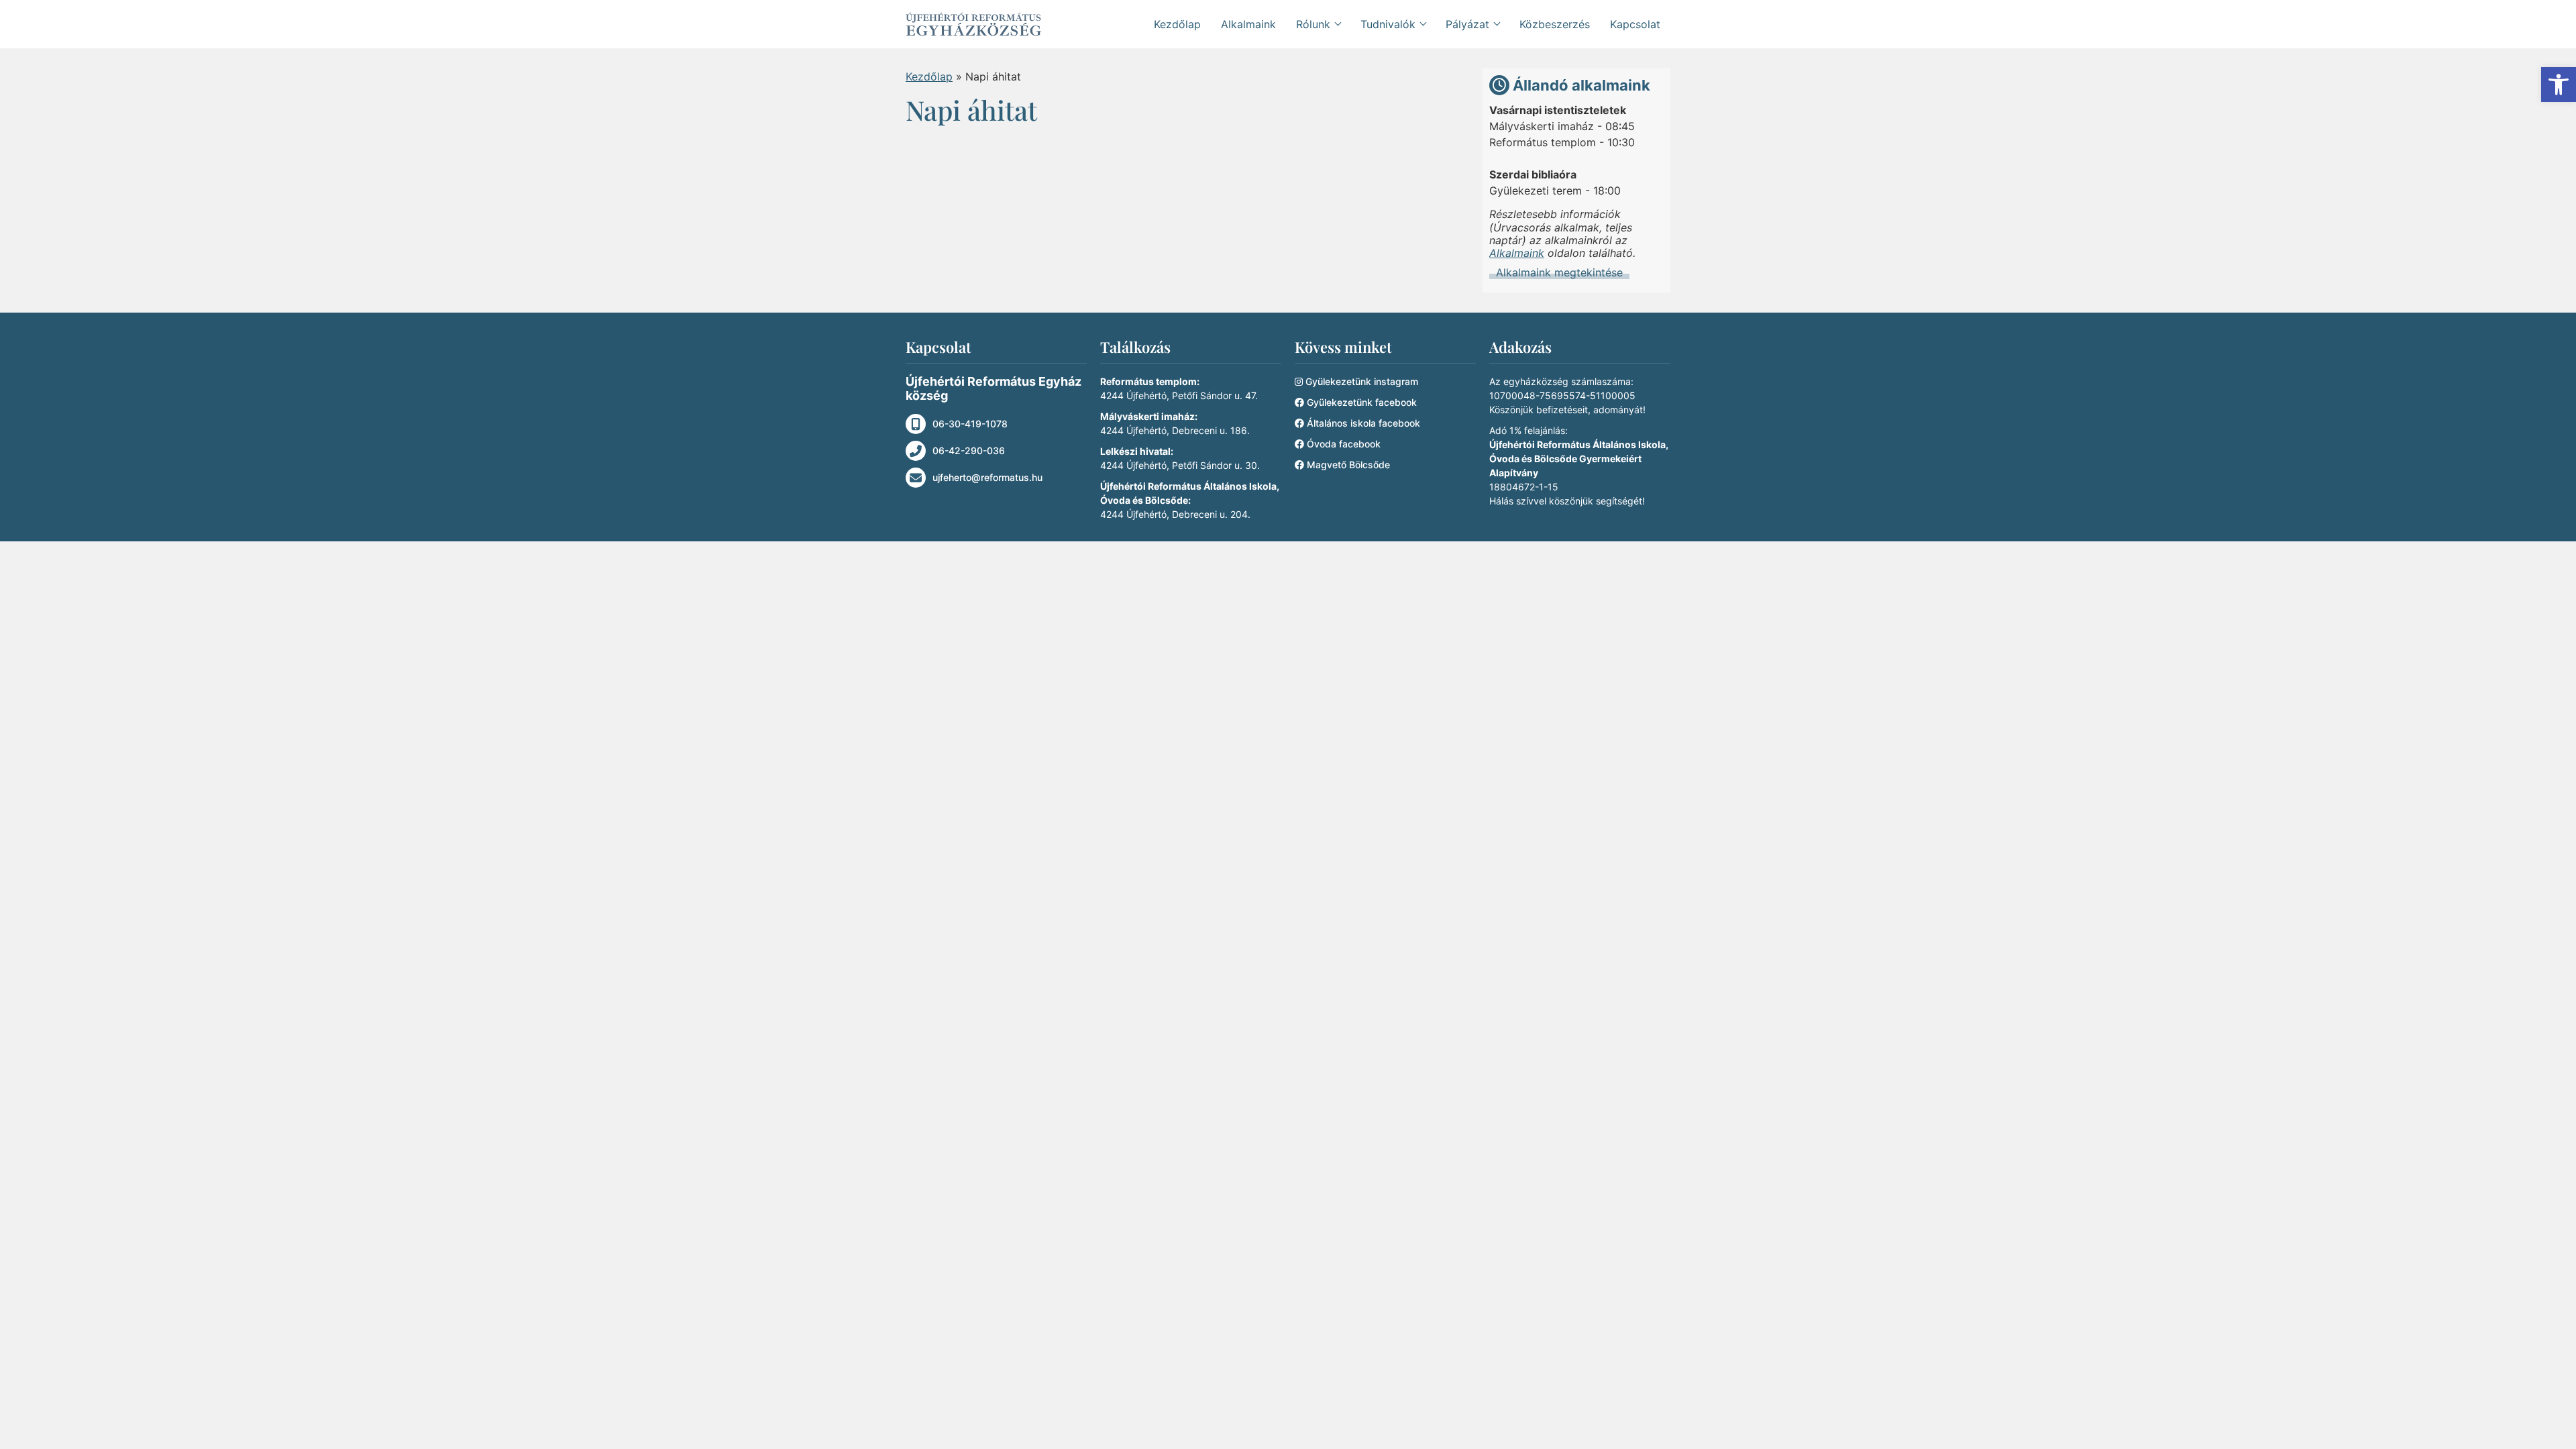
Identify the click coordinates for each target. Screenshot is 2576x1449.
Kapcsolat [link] (1635, 24)
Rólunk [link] (1313, 24)
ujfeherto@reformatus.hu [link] (987, 477)
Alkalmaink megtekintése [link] (1559, 273)
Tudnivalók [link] (1388, 24)
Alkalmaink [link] (1248, 24)
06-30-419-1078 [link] (970, 424)
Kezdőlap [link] (1177, 24)
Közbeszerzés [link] (1555, 24)
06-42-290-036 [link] (969, 450)
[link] (2559, 85)
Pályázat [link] (1467, 24)
